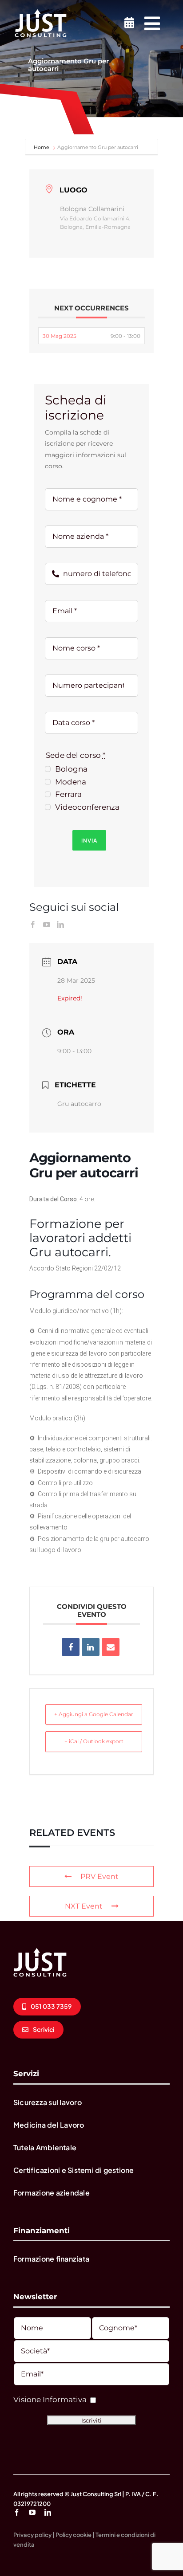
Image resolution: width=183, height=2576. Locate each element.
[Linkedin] (91, 1647)
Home (42, 147)
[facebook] (17, 2512)
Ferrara (68, 794)
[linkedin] (48, 2512)
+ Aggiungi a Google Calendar (94, 1714)
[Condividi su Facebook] (71, 1647)
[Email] (111, 1647)
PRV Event (99, 1876)
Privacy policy (32, 2535)
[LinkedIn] (60, 925)
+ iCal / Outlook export (94, 1741)
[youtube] (32, 2512)
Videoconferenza (87, 807)
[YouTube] (47, 925)
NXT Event (84, 1906)
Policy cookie (74, 2535)
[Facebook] (33, 925)
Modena (71, 782)
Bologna (71, 769)
